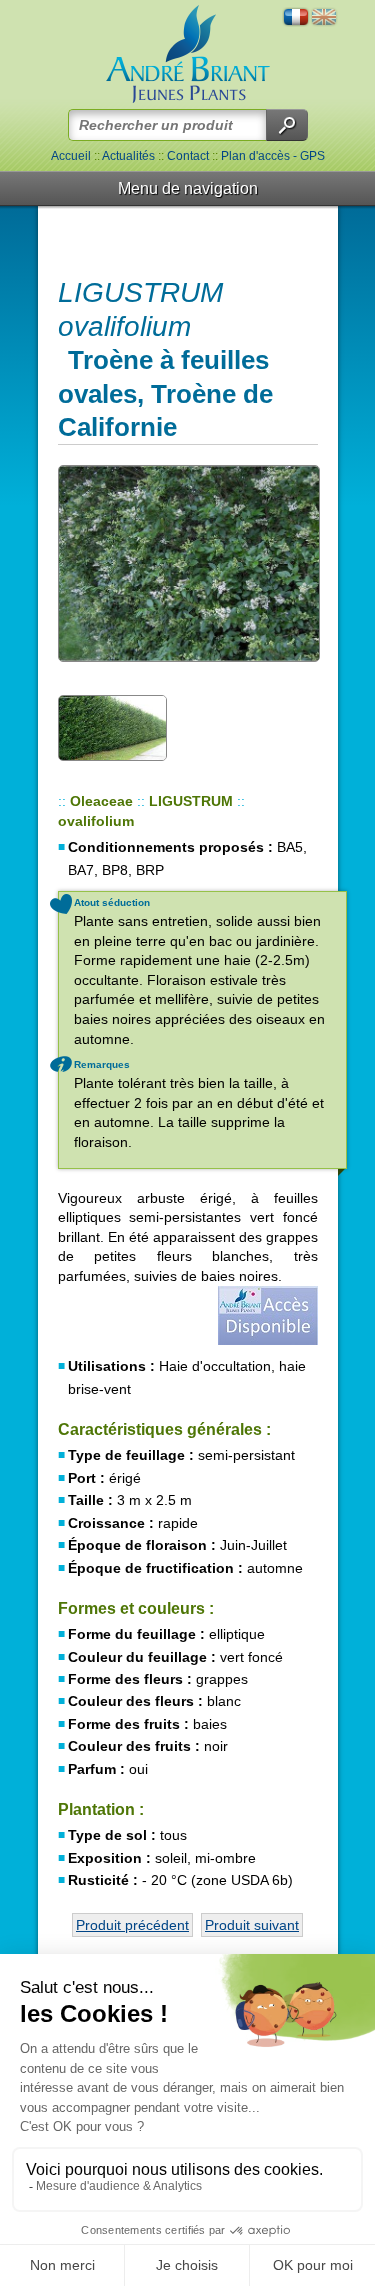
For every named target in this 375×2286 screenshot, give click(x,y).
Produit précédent (132, 1925)
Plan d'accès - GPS (273, 156)
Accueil (71, 156)
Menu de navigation (188, 188)
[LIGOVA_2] (113, 727)
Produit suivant (252, 1925)
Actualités (128, 156)
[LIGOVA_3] (188, 563)
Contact (188, 156)
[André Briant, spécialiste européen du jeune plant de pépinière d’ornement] (188, 54)
